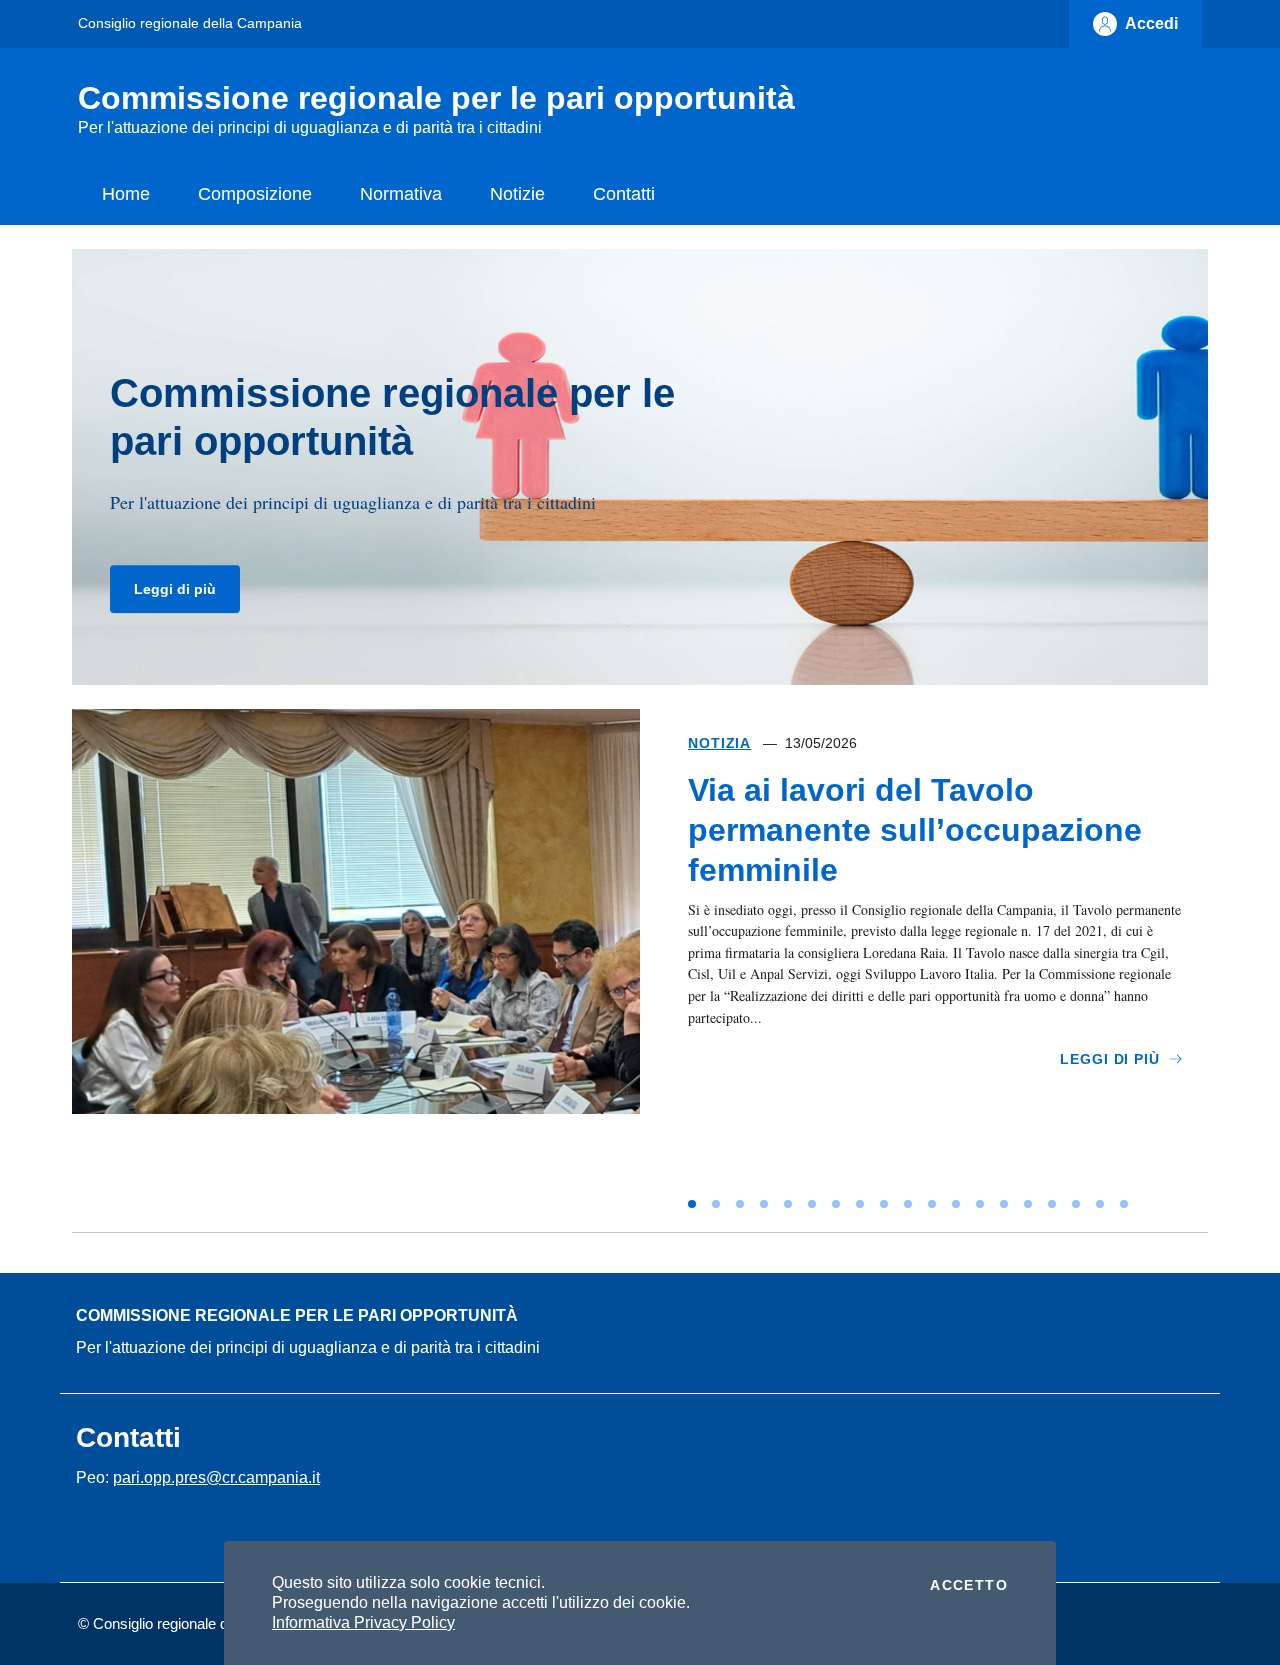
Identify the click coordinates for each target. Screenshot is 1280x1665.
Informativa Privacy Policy (363, 1622)
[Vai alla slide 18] (1100, 1204)
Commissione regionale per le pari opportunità (297, 1315)
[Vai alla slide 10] (908, 1204)
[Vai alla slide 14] (1004, 1204)
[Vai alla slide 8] (860, 1204)
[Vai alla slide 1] (692, 1204)
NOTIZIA (719, 743)
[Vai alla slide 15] (1028, 1204)
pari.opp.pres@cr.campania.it (216, 1477)
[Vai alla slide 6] (812, 1204)
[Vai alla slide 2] (716, 1204)
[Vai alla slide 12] (956, 1204)
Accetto (969, 1585)
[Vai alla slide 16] (1052, 1204)
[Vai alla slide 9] (884, 1204)
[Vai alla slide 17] (1076, 1204)
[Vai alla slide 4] (764, 1204)
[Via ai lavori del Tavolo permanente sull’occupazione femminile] (356, 962)
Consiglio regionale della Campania (190, 23)
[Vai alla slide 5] (788, 1204)
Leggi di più (175, 589)
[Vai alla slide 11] (932, 1204)
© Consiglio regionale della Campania (199, 1623)
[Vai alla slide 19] (1124, 1204)
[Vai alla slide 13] (980, 1204)
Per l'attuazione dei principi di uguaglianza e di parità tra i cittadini (308, 1347)
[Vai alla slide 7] (836, 1204)
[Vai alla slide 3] (740, 1204)
